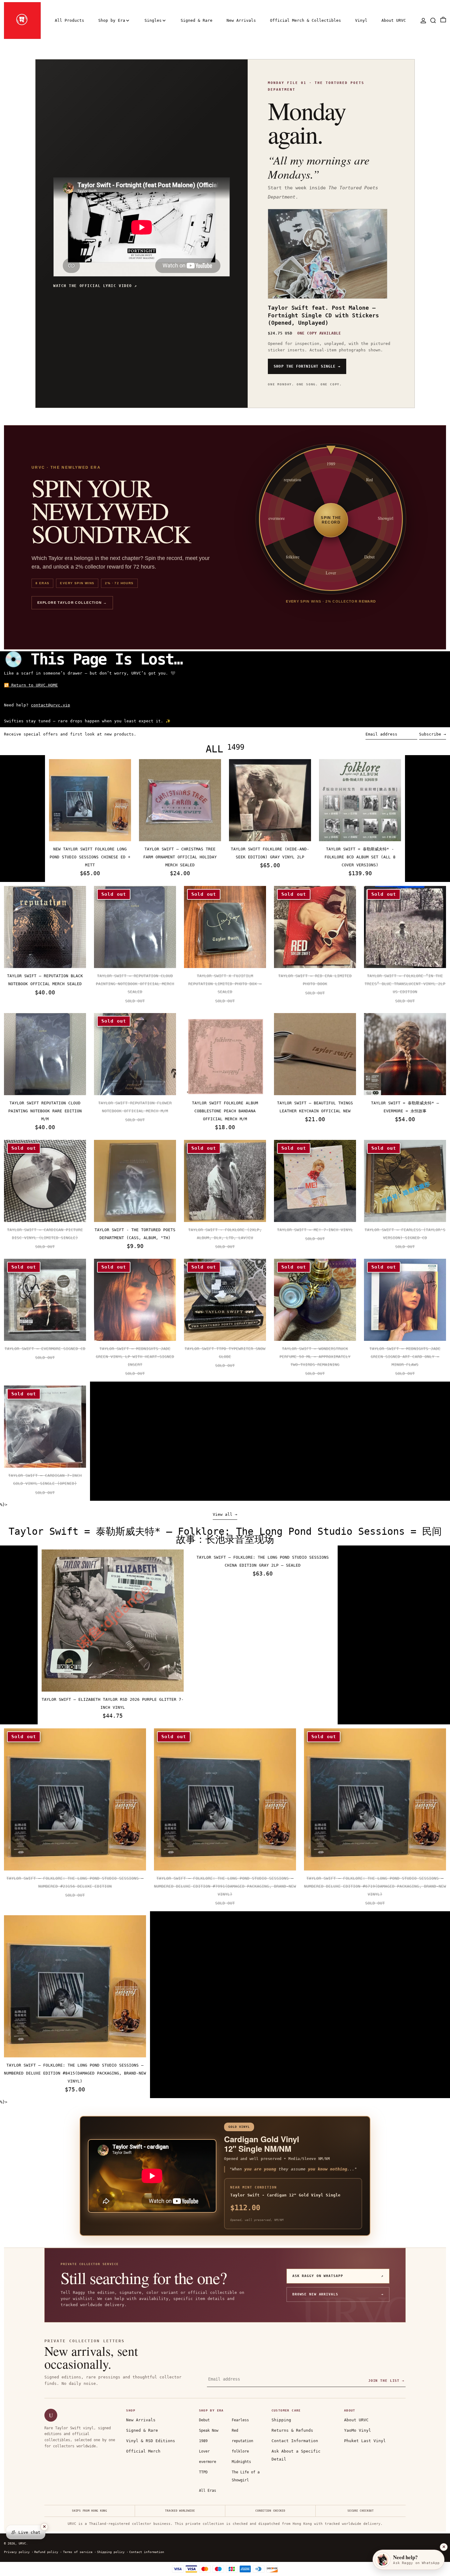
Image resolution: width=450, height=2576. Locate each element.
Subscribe (430, 734)
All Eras (208, 2491)
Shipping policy (111, 2552)
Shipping (281, 2420)
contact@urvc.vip (51, 705)
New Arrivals (141, 2420)
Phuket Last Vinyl (365, 2441)
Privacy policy (17, 2552)
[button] (433, 20)
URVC (22, 2543)
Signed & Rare (142, 2430)
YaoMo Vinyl (358, 2430)
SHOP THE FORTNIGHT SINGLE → (307, 366)
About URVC (356, 2420)
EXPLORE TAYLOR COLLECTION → (72, 603)
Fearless (240, 2420)
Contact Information (295, 2441)
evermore (208, 2462)
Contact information (147, 2552)
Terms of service (78, 2552)
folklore (240, 2451)
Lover (204, 2451)
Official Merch (143, 2451)
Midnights (241, 2462)
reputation (242, 2441)
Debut (204, 2420)
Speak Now (209, 2430)
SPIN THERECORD (331, 520)
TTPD (203, 2472)
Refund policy (46, 2552)
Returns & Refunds (292, 2430)
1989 (203, 2441)
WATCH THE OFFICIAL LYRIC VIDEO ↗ (95, 286)
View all (223, 1514)
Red (235, 2430)
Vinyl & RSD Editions (151, 2441)
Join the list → (386, 2381)
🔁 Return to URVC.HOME (31, 685)
